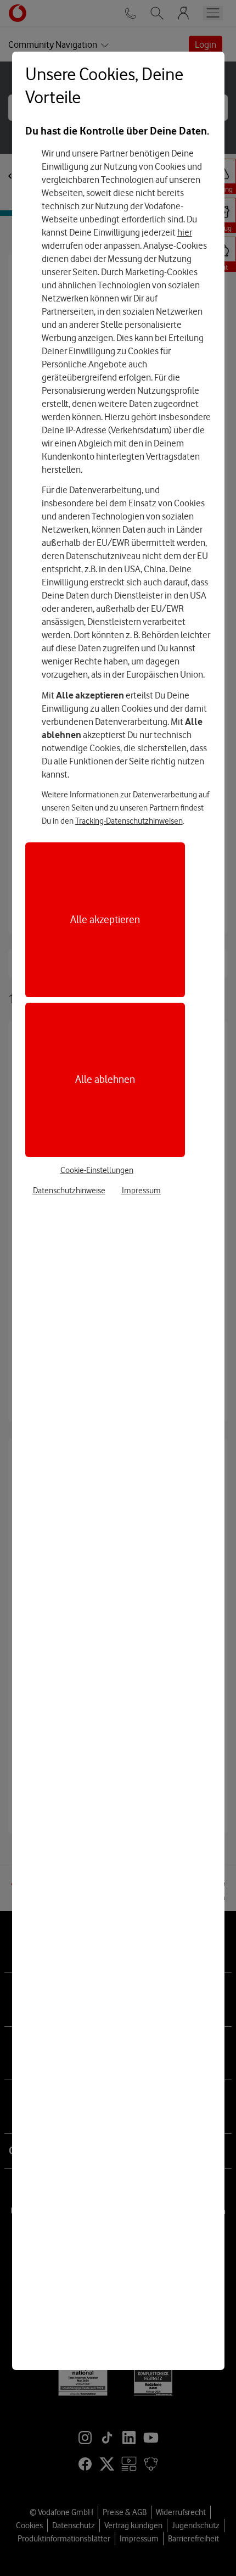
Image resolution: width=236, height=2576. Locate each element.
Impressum (141, 1191)
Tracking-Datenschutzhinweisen (129, 821)
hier (185, 232)
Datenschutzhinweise (69, 1191)
